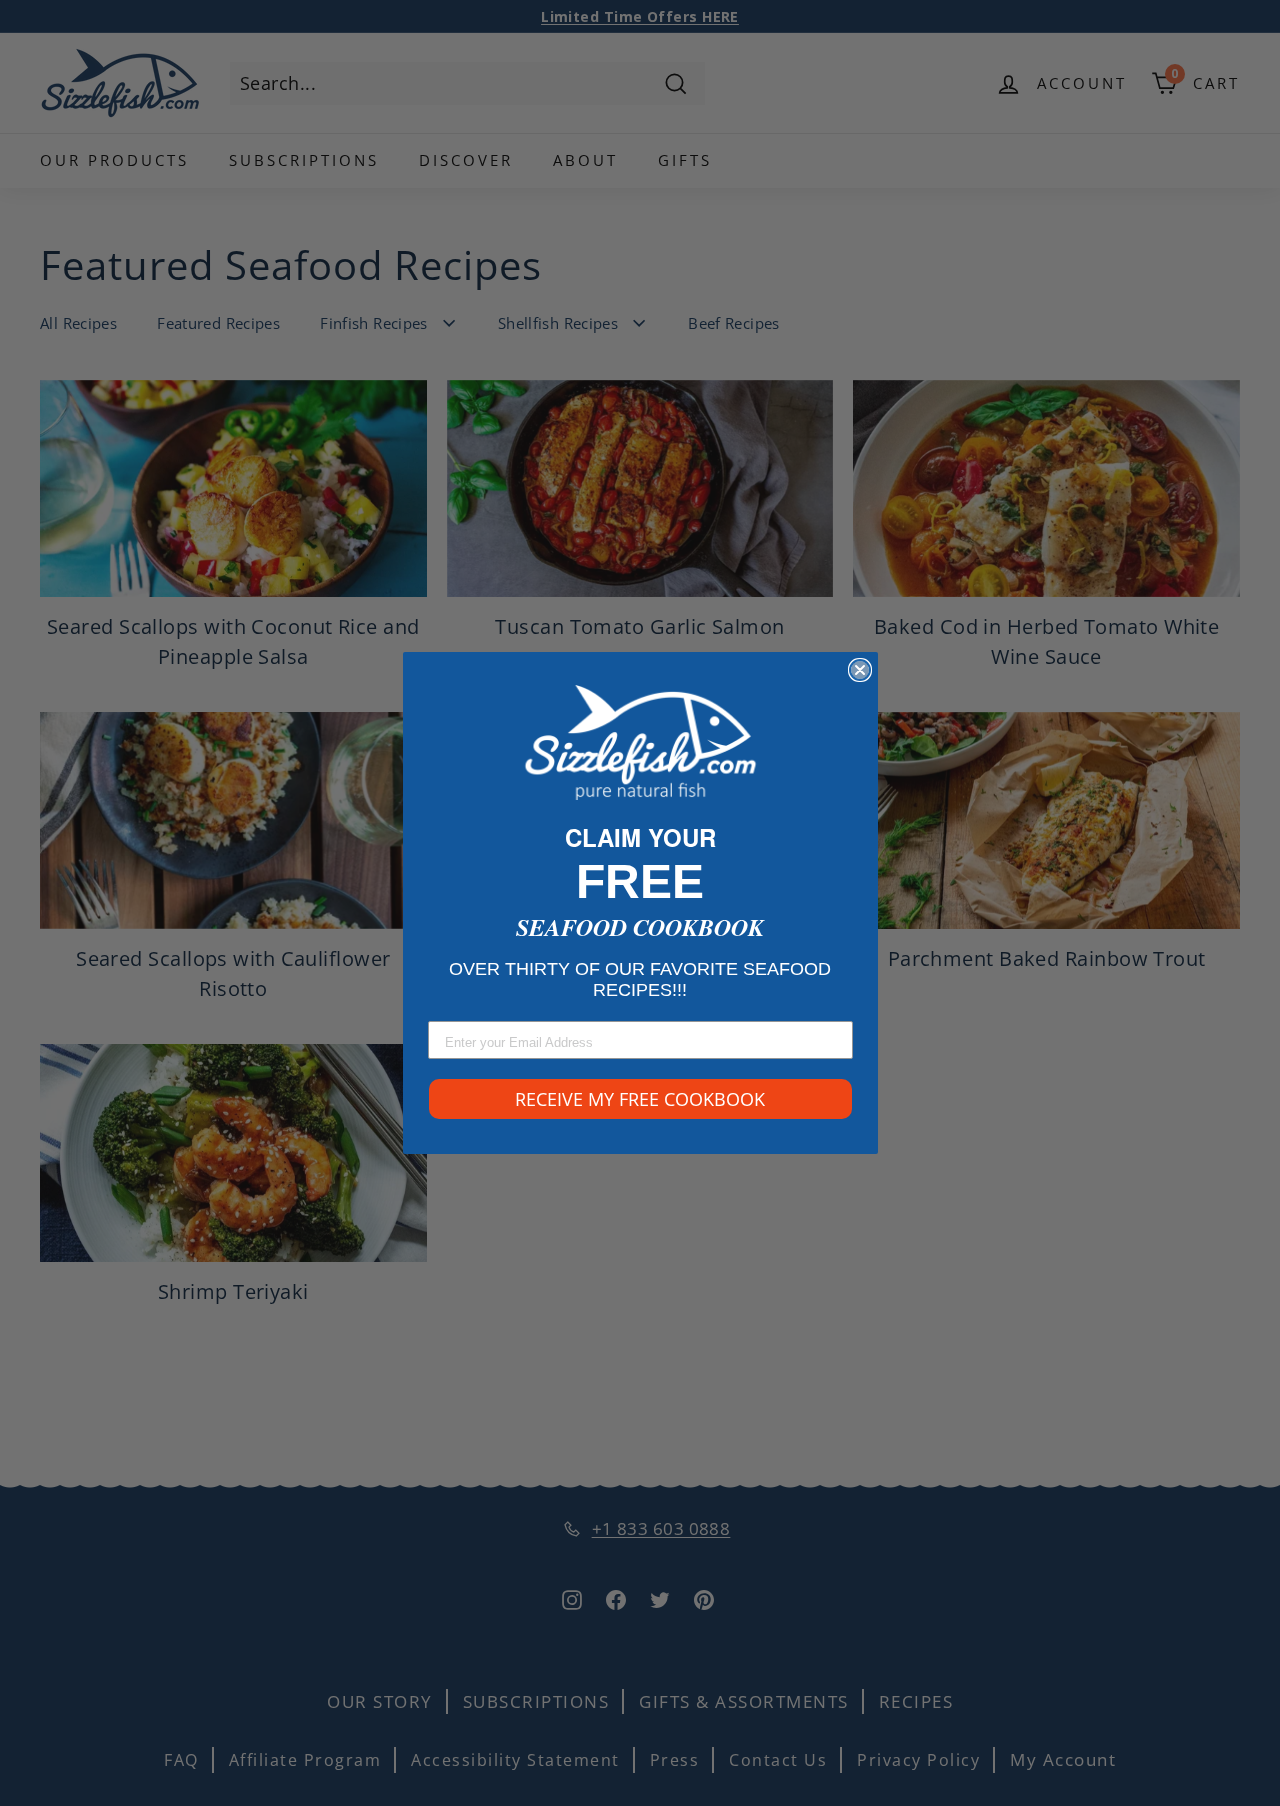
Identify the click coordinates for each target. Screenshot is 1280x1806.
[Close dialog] (860, 670)
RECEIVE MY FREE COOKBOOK (640, 1099)
